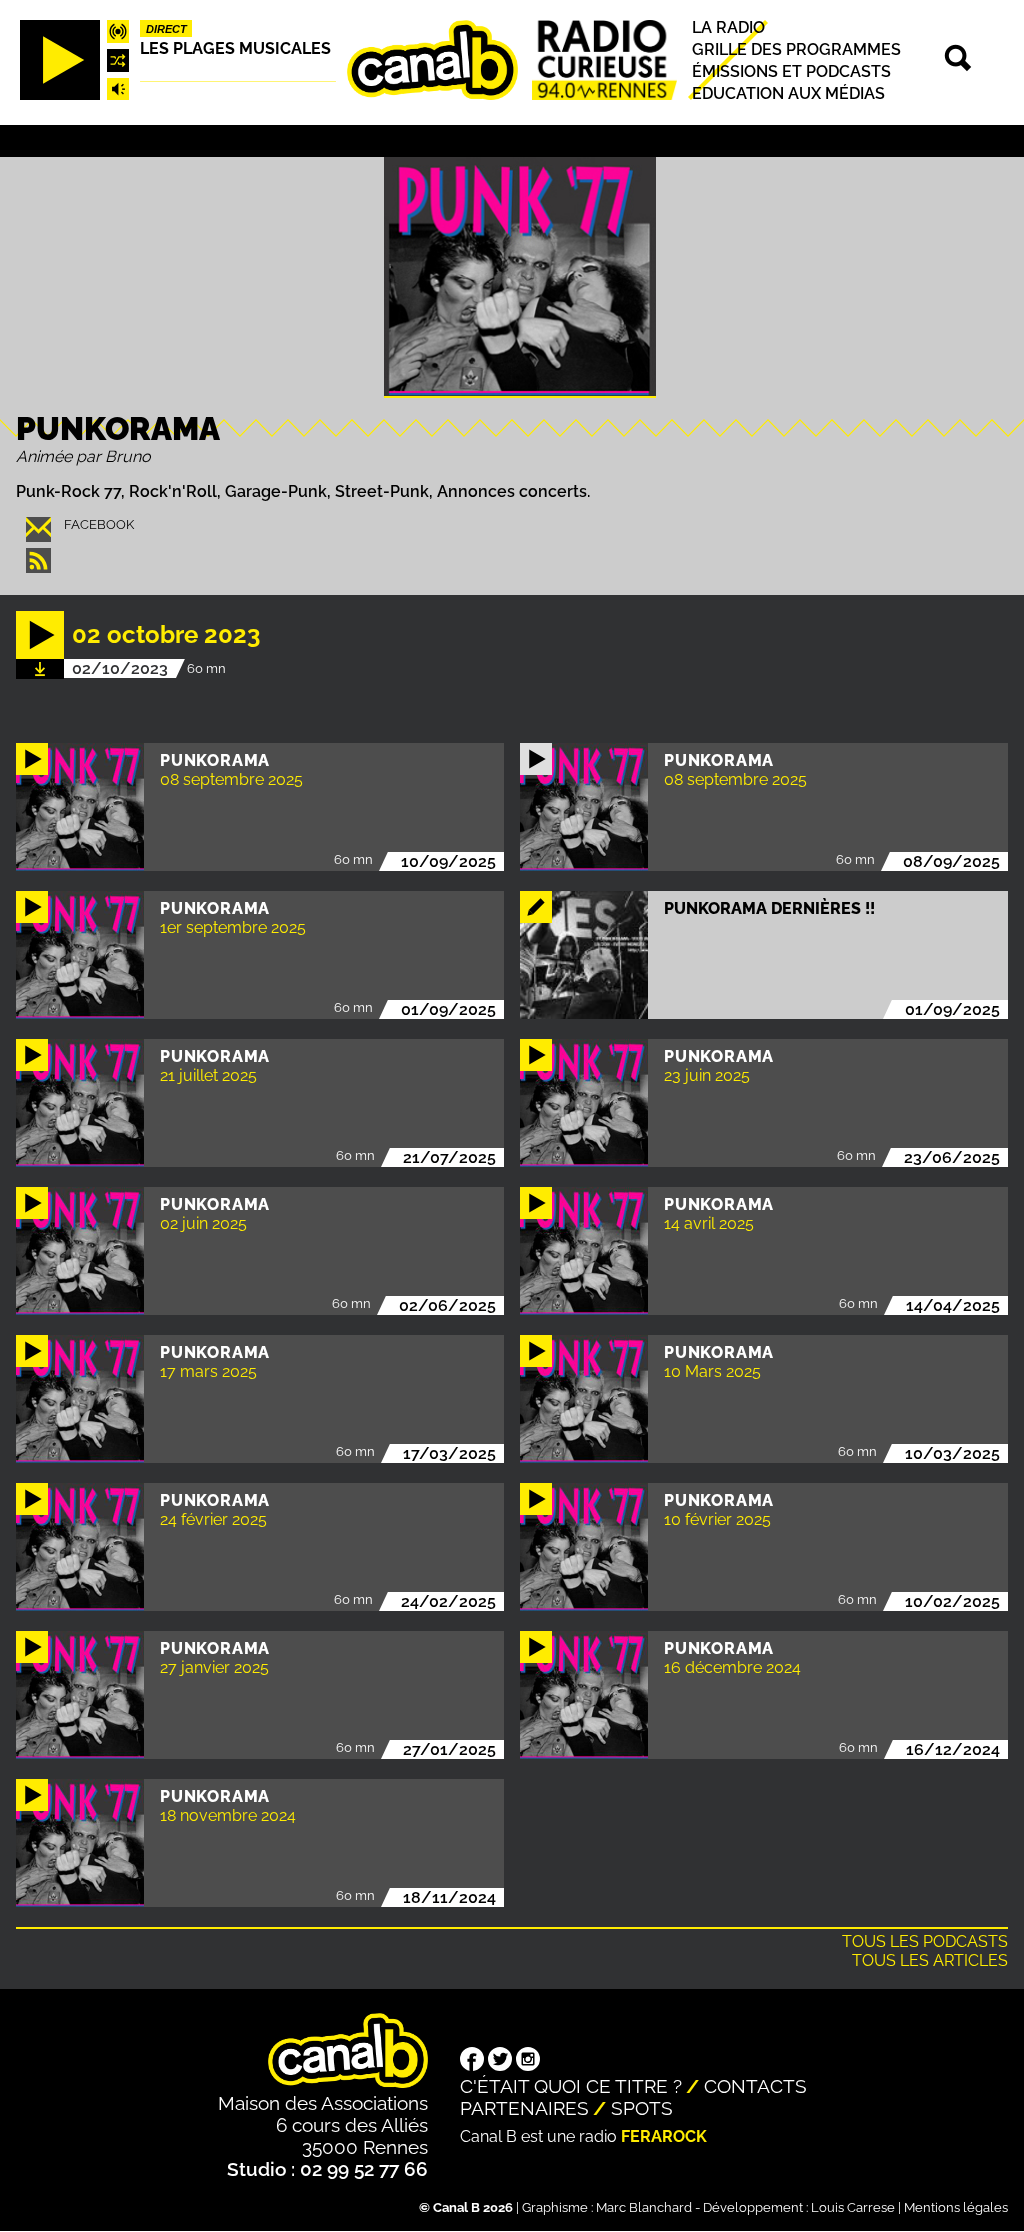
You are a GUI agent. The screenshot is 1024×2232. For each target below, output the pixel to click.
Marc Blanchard (644, 2207)
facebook (99, 524)
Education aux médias (788, 93)
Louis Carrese (853, 2207)
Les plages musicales (235, 48)
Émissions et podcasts (791, 71)
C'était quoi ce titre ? (571, 2086)
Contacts (755, 2086)
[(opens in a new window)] (472, 2061)
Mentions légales (956, 2207)
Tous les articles (930, 1960)
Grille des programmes (796, 49)
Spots (642, 2108)
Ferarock (664, 2136)
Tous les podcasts (925, 1941)
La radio (728, 27)
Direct (166, 29)
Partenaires (524, 2108)
